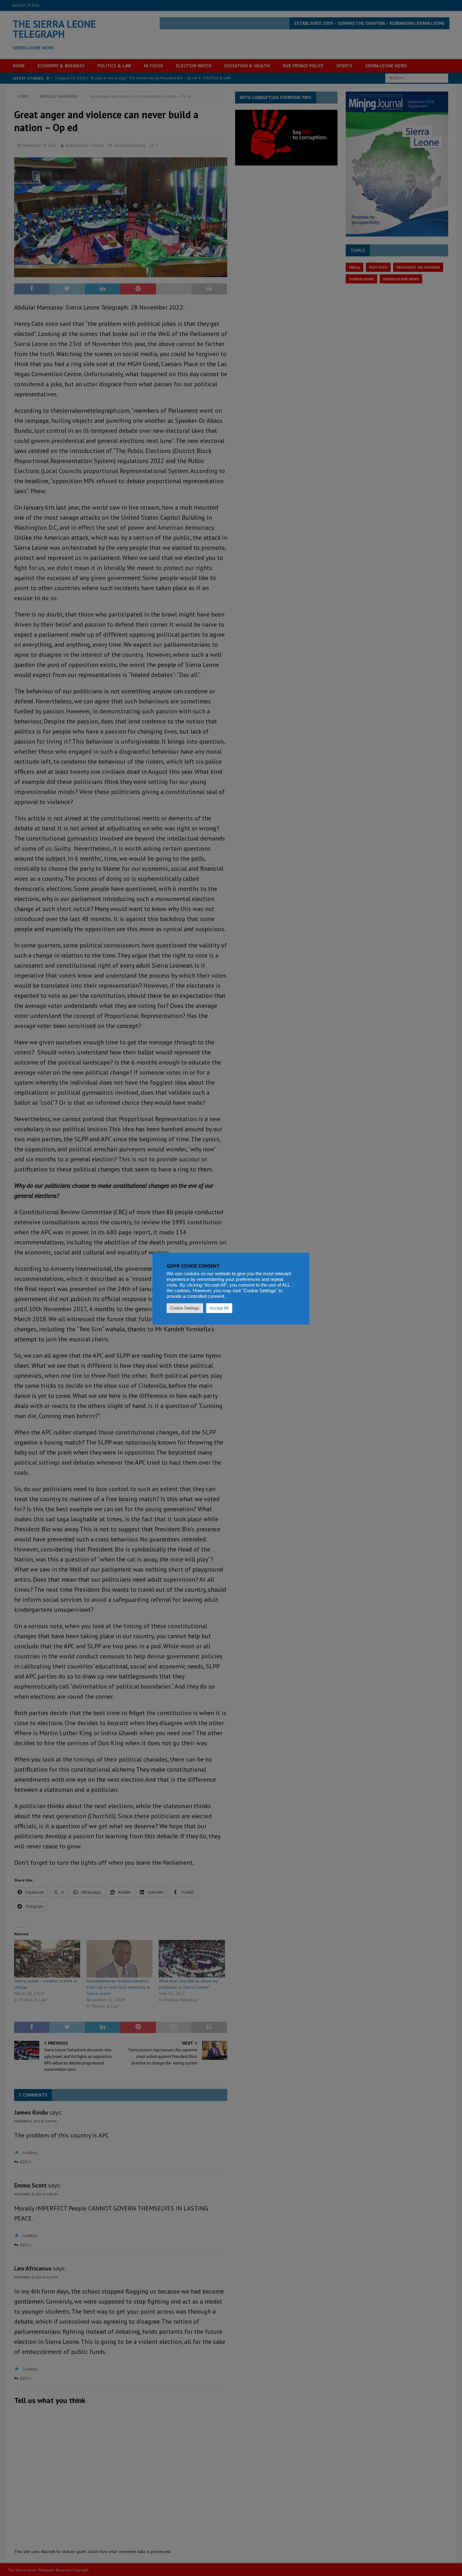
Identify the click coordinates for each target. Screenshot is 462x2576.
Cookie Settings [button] (185, 1308)
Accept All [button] (219, 1308)
